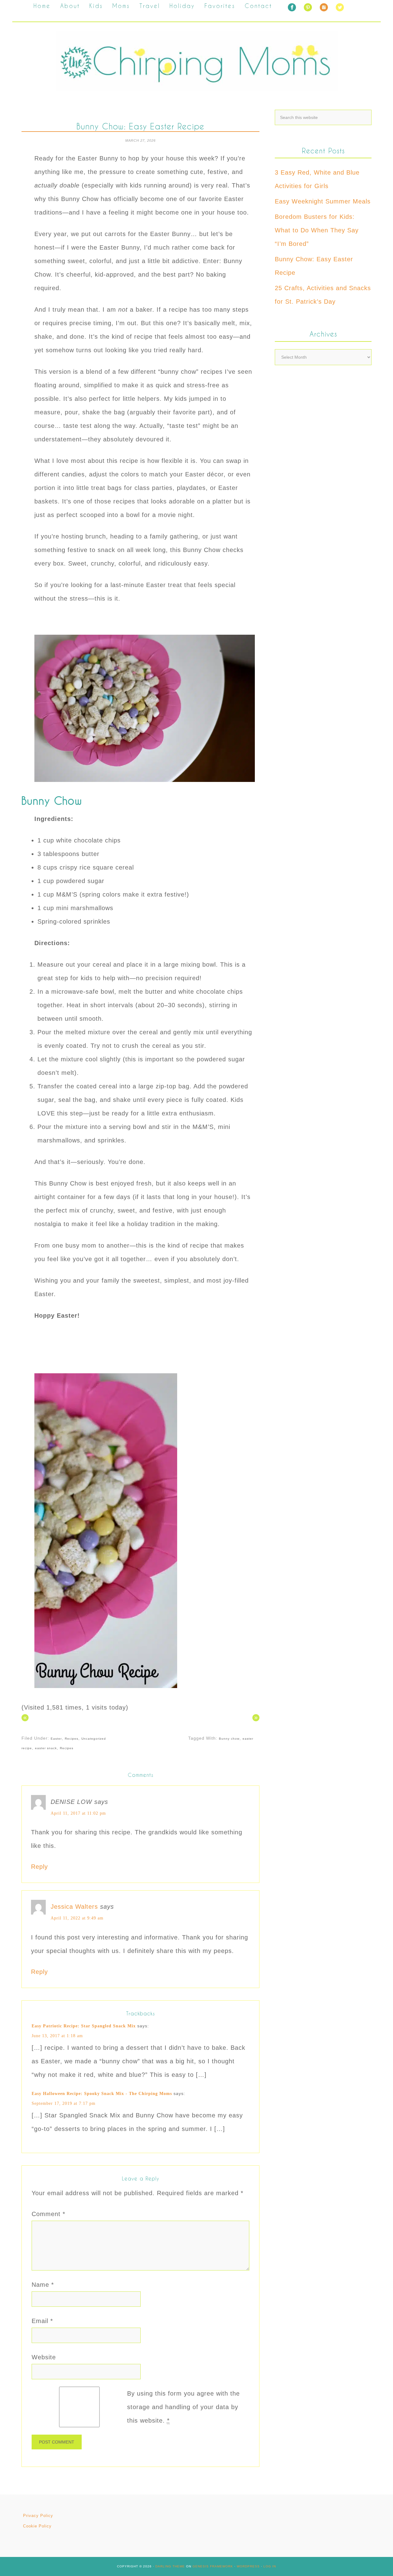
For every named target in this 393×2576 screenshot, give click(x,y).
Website (44, 2357)
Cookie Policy (37, 2526)
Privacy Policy (38, 2516)
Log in (270, 2566)
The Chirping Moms (196, 61)
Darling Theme (170, 2566)
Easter (56, 1739)
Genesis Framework (213, 2566)
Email (42, 2321)
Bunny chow (229, 1739)
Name (43, 2285)
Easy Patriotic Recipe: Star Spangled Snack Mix (84, 2026)
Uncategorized (94, 1739)
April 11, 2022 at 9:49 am (77, 1918)
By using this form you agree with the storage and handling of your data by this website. (183, 2407)
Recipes (72, 1739)
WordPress (248, 2566)
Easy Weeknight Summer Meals (323, 201)
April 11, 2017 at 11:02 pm (78, 1813)
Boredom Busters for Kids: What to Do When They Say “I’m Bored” (317, 230)
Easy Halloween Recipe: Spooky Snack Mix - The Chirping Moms (102, 2094)
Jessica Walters (74, 1907)
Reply (39, 1867)
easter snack (46, 1748)
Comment (49, 2214)
